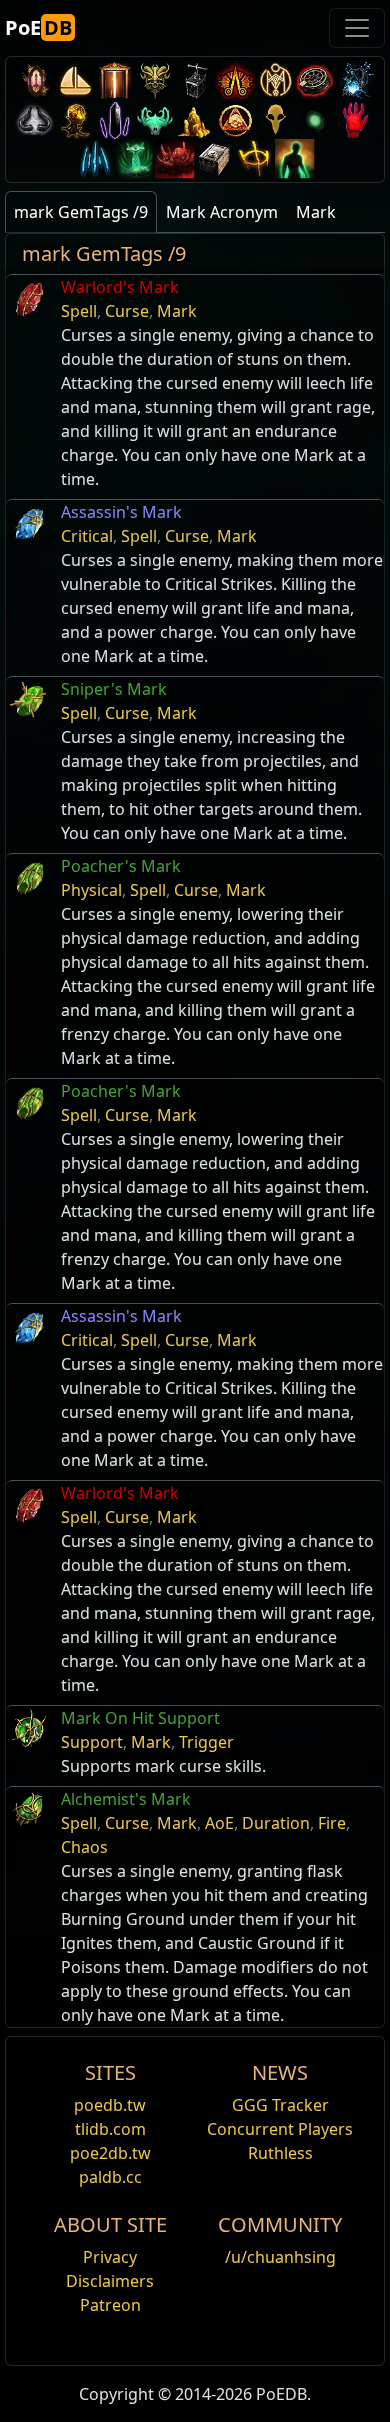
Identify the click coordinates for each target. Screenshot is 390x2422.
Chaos (84, 1847)
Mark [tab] (316, 212)
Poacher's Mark (121, 866)
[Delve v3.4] (195, 119)
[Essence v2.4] (95, 158)
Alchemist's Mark (126, 1799)
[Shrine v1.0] (255, 158)
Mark (177, 311)
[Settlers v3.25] (75, 80)
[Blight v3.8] (75, 119)
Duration (276, 1823)
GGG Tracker (280, 2105)
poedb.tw (110, 2105)
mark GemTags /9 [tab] (81, 212)
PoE (38, 27)
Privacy (110, 2257)
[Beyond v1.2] (175, 158)
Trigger (206, 1742)
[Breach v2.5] (355, 119)
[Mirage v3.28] (35, 80)
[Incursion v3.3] (235, 119)
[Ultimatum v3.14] (235, 80)
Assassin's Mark (121, 512)
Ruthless (280, 2153)
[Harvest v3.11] (355, 80)
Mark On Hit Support (140, 1718)
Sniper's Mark (114, 689)
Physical (91, 890)
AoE (219, 1823)
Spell (79, 311)
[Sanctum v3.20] (115, 80)
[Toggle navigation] (357, 28)
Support (92, 1742)
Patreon (110, 2305)
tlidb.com (110, 2129)
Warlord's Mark (120, 287)
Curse (127, 311)
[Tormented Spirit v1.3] (135, 158)
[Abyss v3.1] (315, 119)
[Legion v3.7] (115, 119)
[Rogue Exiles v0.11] (295, 158)
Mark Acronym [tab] (222, 212)
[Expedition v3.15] (195, 80)
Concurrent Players (280, 2129)
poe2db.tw (110, 2153)
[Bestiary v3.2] (275, 119)
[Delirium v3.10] (35, 119)
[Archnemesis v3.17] (155, 80)
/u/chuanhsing (280, 2257)
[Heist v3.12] (315, 80)
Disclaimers (110, 2281)
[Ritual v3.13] (275, 80)
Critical (87, 536)
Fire (332, 1823)
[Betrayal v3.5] (155, 119)
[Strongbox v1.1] (215, 158)
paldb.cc (110, 2177)
